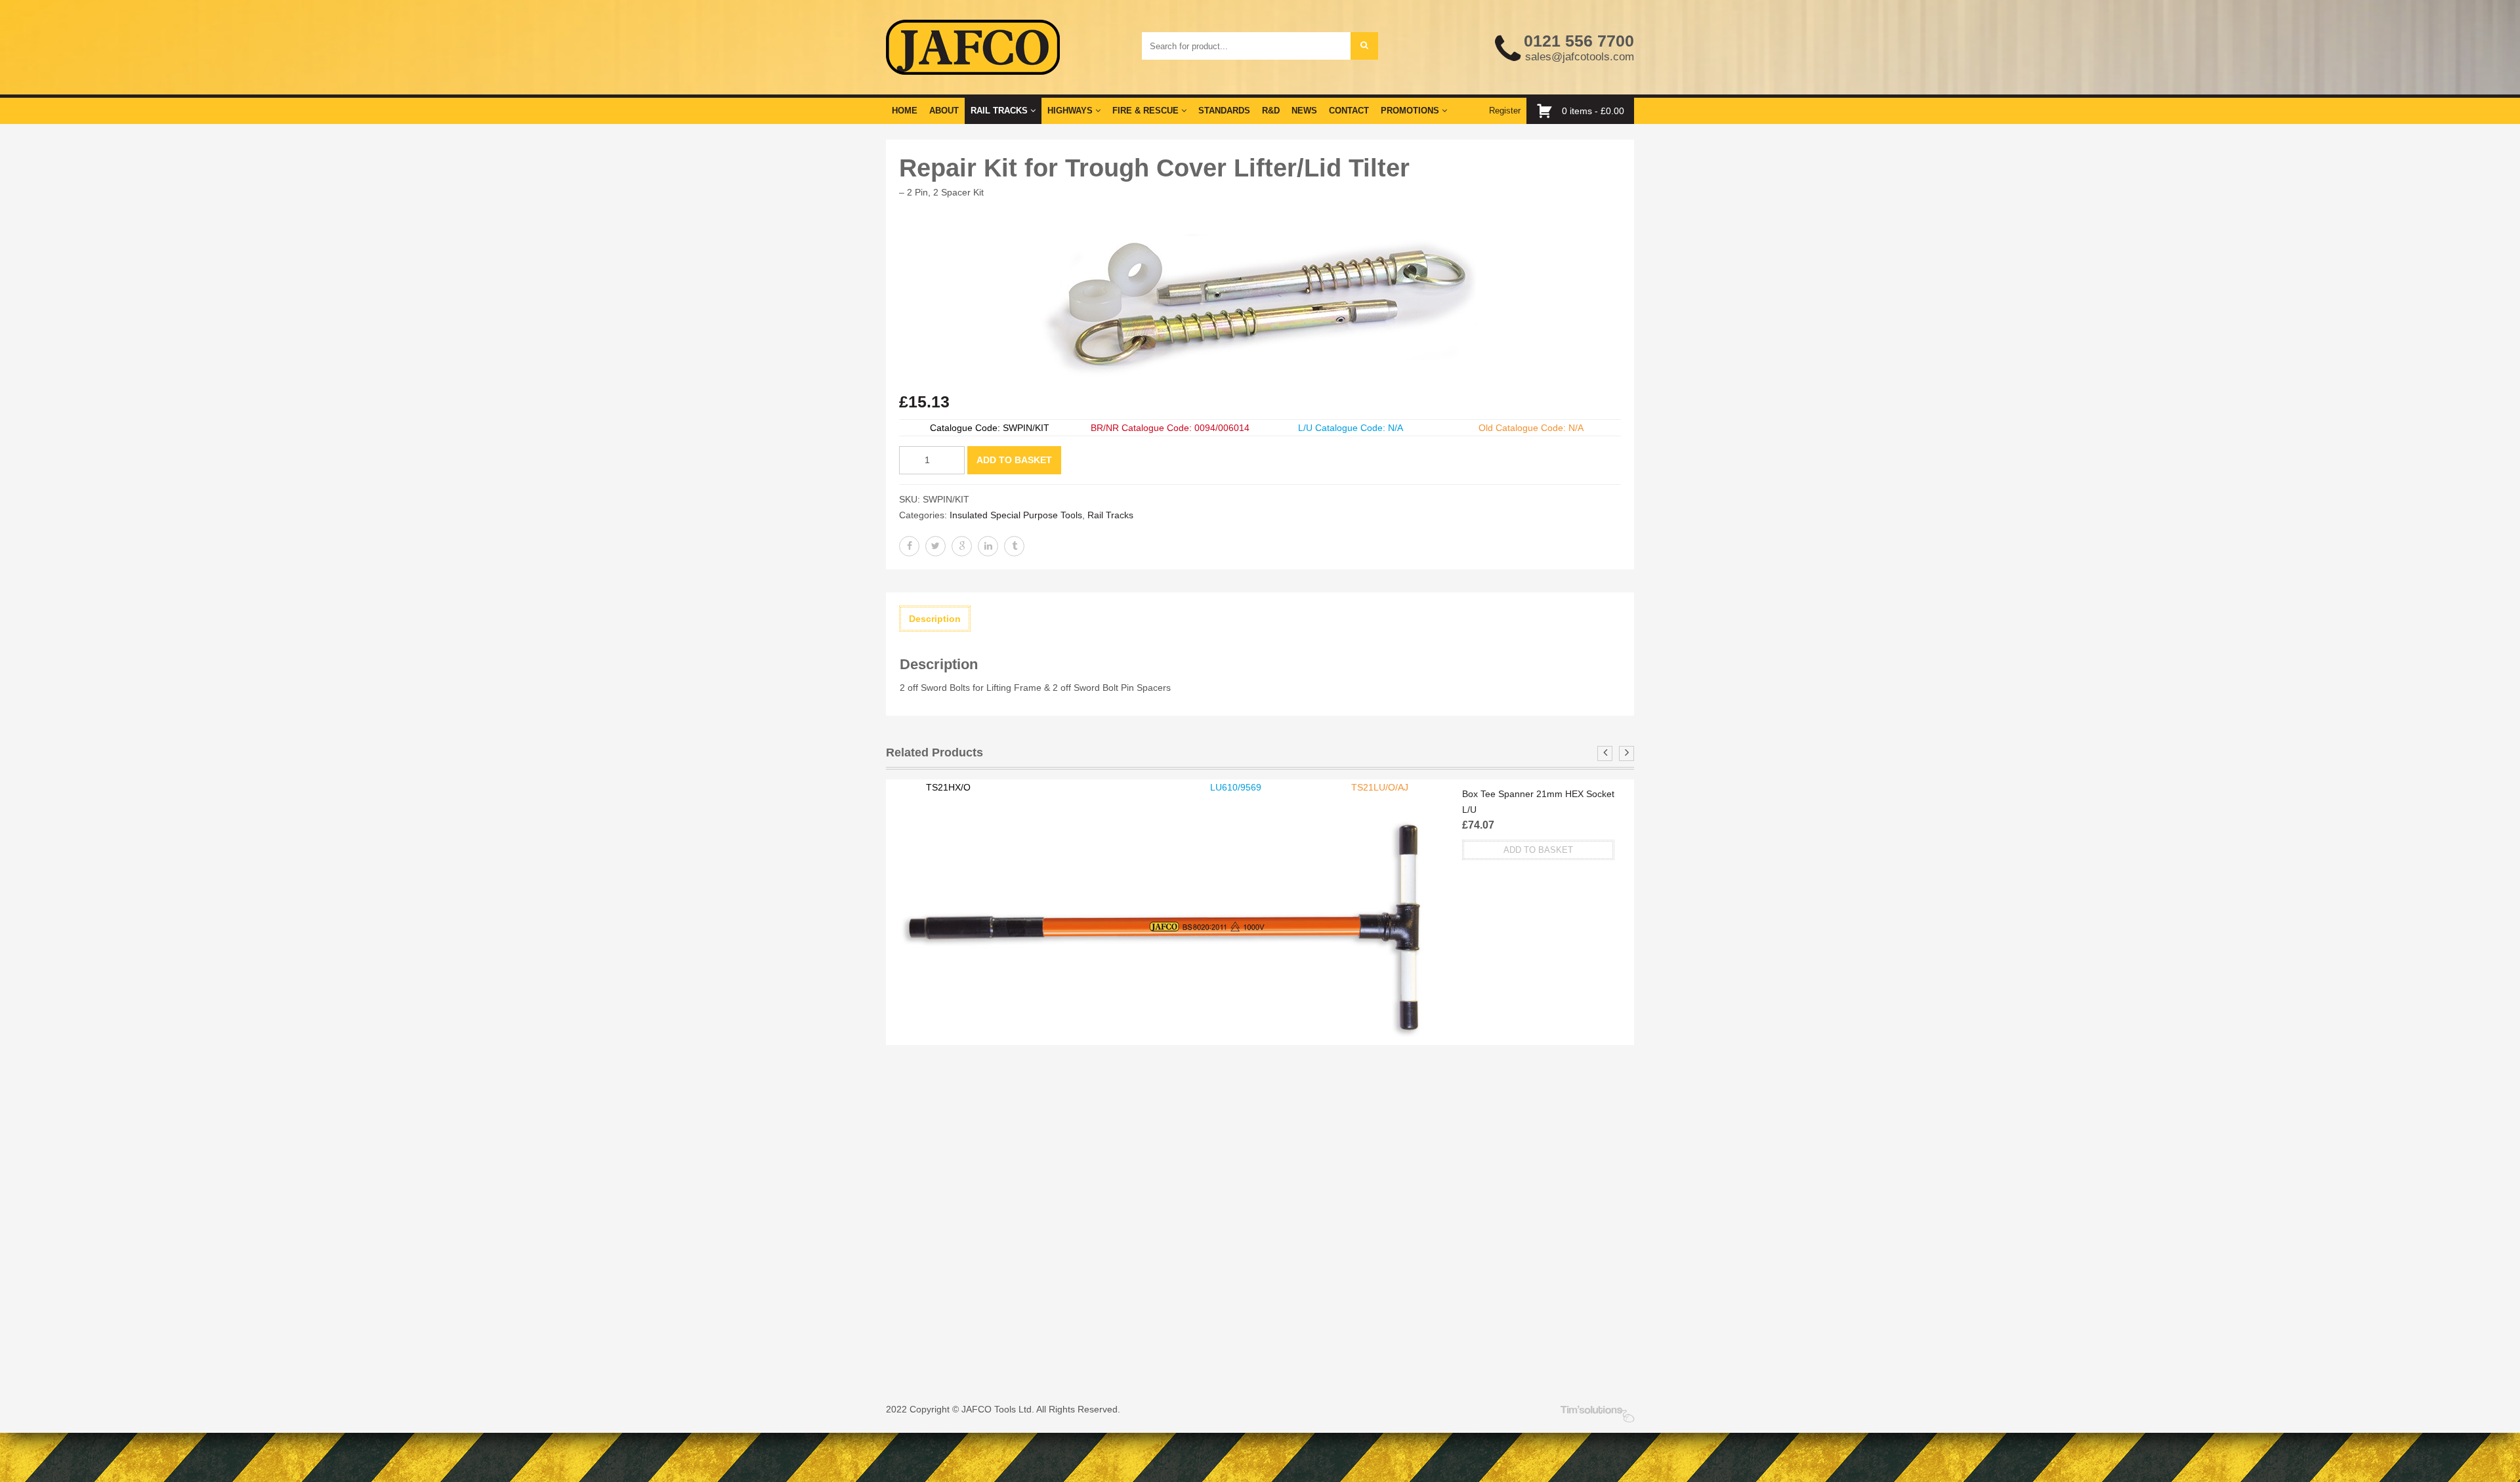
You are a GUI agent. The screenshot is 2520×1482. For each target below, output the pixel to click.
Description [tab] (935, 619)
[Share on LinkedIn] (988, 546)
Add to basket (1014, 460)
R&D (1271, 111)
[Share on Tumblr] (1014, 546)
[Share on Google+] (962, 546)
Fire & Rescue (1147, 111)
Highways (1071, 111)
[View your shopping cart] (1548, 111)
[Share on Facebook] (909, 546)
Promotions (1411, 111)
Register (1505, 111)
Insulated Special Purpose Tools (1016, 515)
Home (905, 111)
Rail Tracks (1000, 111)
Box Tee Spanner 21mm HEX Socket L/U (1538, 802)
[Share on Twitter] (935, 546)
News (1304, 111)
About (944, 111)
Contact (1349, 111)
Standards (1224, 111)
